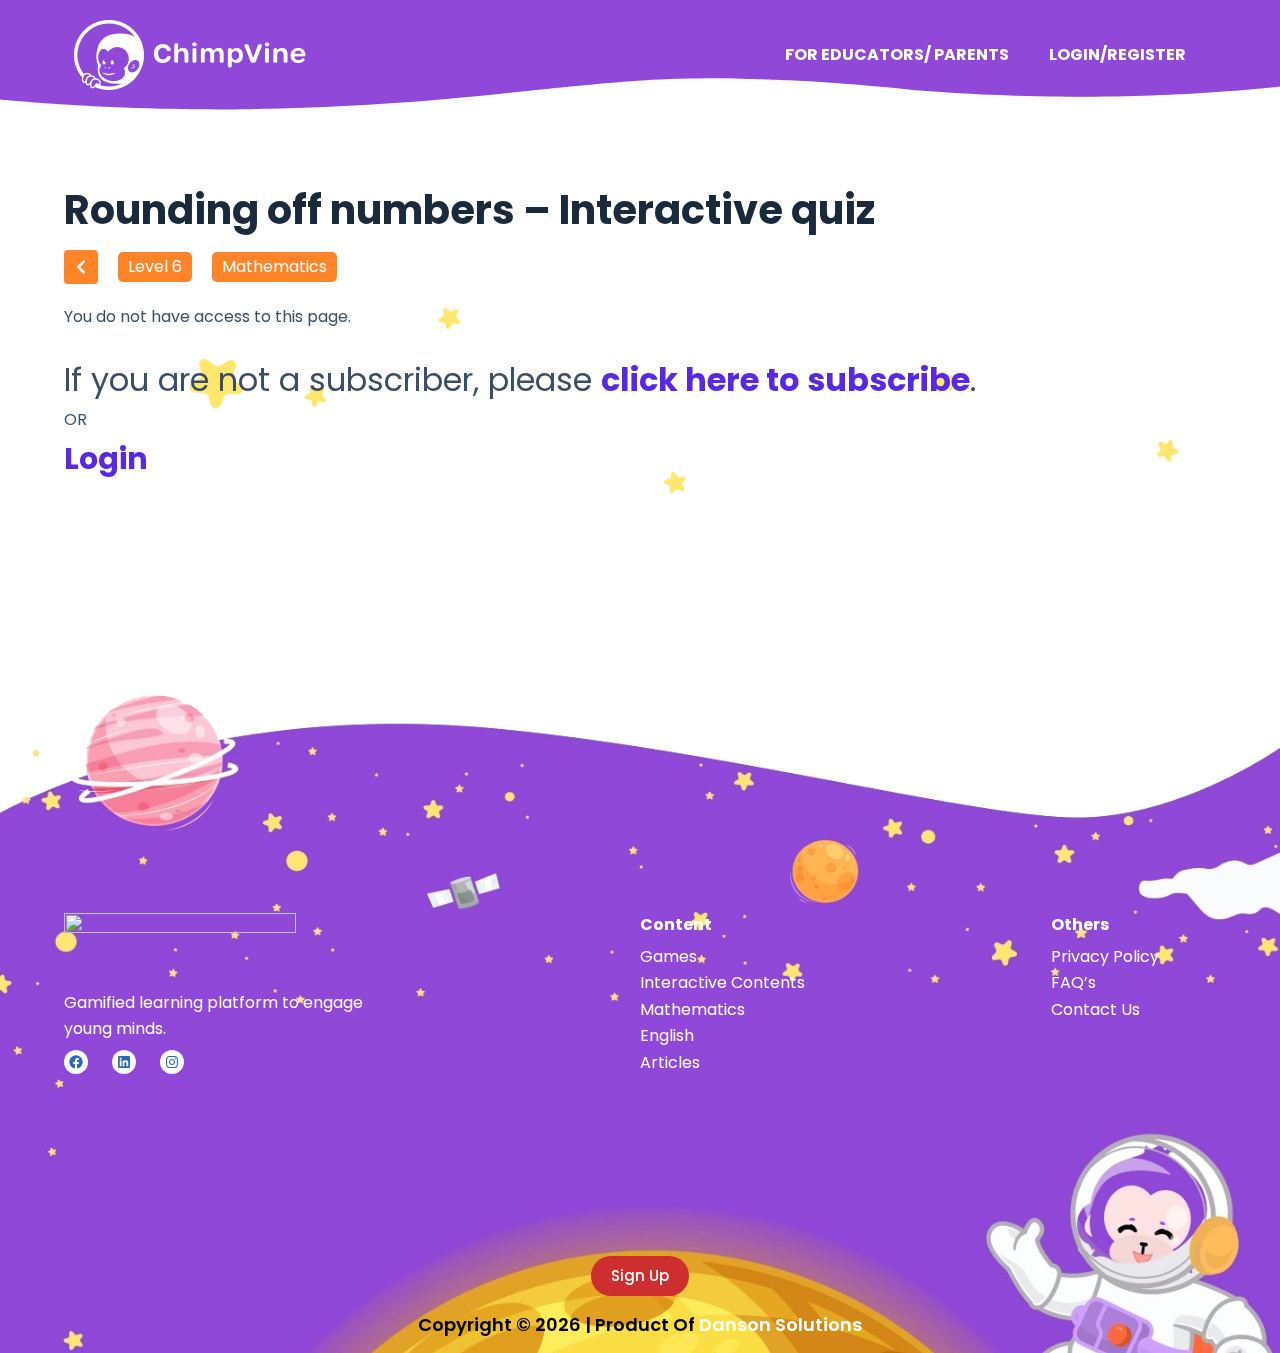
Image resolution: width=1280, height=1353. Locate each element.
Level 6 (155, 266)
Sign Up (640, 1275)
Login (106, 458)
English (667, 1035)
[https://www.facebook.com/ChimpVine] (76, 1062)
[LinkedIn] (124, 1062)
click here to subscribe (785, 379)
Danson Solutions (780, 1324)
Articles (670, 1062)
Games (668, 956)
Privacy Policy (1105, 956)
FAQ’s (1073, 982)
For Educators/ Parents (897, 54)
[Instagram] (172, 1062)
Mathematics (274, 266)
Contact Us (1095, 1009)
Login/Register (1117, 54)
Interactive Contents (722, 982)
